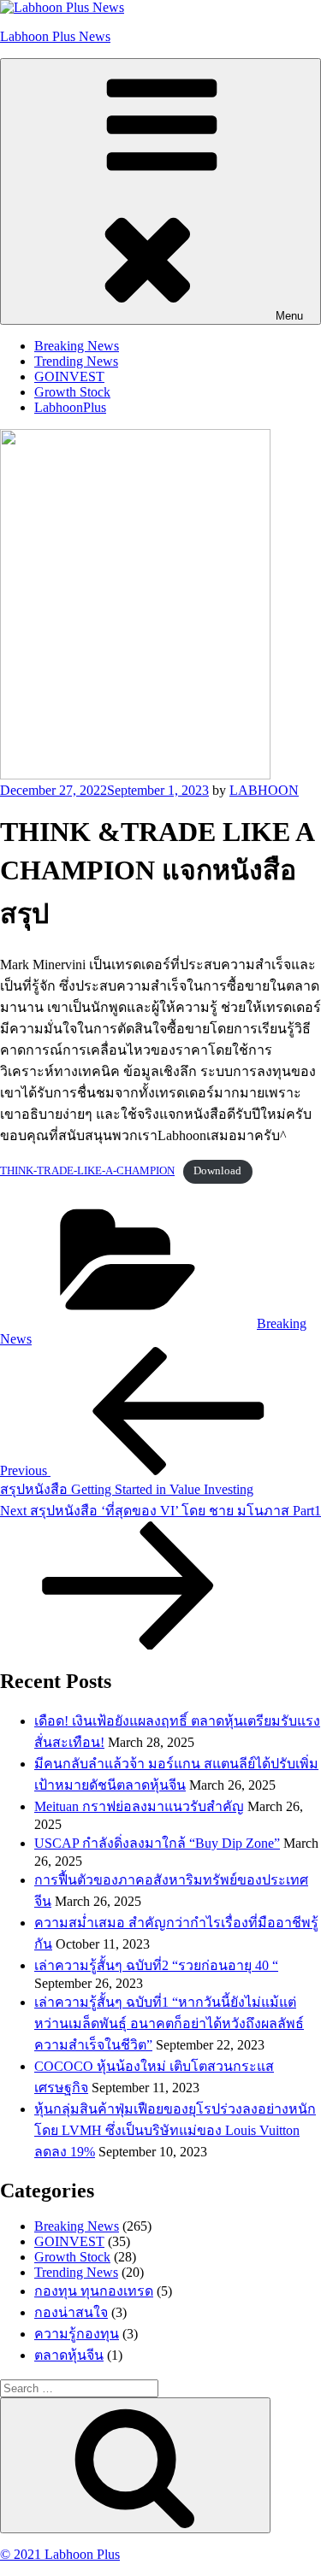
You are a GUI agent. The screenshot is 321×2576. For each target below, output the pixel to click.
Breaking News (77, 346)
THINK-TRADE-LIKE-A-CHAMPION (87, 1171)
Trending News (76, 361)
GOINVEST (69, 376)
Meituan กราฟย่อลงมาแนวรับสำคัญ (139, 1806)
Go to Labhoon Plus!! (150, 28)
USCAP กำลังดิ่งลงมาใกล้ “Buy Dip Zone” (157, 1843)
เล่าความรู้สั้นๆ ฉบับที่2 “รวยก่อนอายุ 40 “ (156, 1965)
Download (217, 1171)
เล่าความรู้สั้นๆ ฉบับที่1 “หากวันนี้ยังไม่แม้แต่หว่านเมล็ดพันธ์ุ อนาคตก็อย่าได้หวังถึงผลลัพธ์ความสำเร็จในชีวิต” (169, 2023)
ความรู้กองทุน (77, 2334)
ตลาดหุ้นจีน (69, 2355)
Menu (289, 316)
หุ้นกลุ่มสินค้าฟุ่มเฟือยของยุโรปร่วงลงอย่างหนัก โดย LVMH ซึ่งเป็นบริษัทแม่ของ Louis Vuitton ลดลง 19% (175, 2130)
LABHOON (264, 790)
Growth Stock (72, 392)
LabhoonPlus (70, 407)
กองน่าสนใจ (71, 2312)
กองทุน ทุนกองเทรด (94, 2291)
